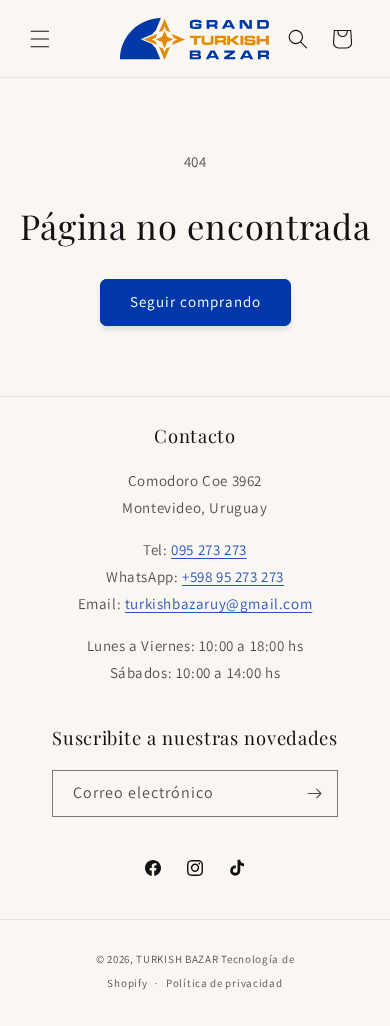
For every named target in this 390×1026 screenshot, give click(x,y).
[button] (40, 39)
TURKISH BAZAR (177, 959)
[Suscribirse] (315, 793)
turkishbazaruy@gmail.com (218, 603)
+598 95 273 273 (233, 576)
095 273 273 (209, 549)
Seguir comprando (195, 301)
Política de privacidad (224, 983)
